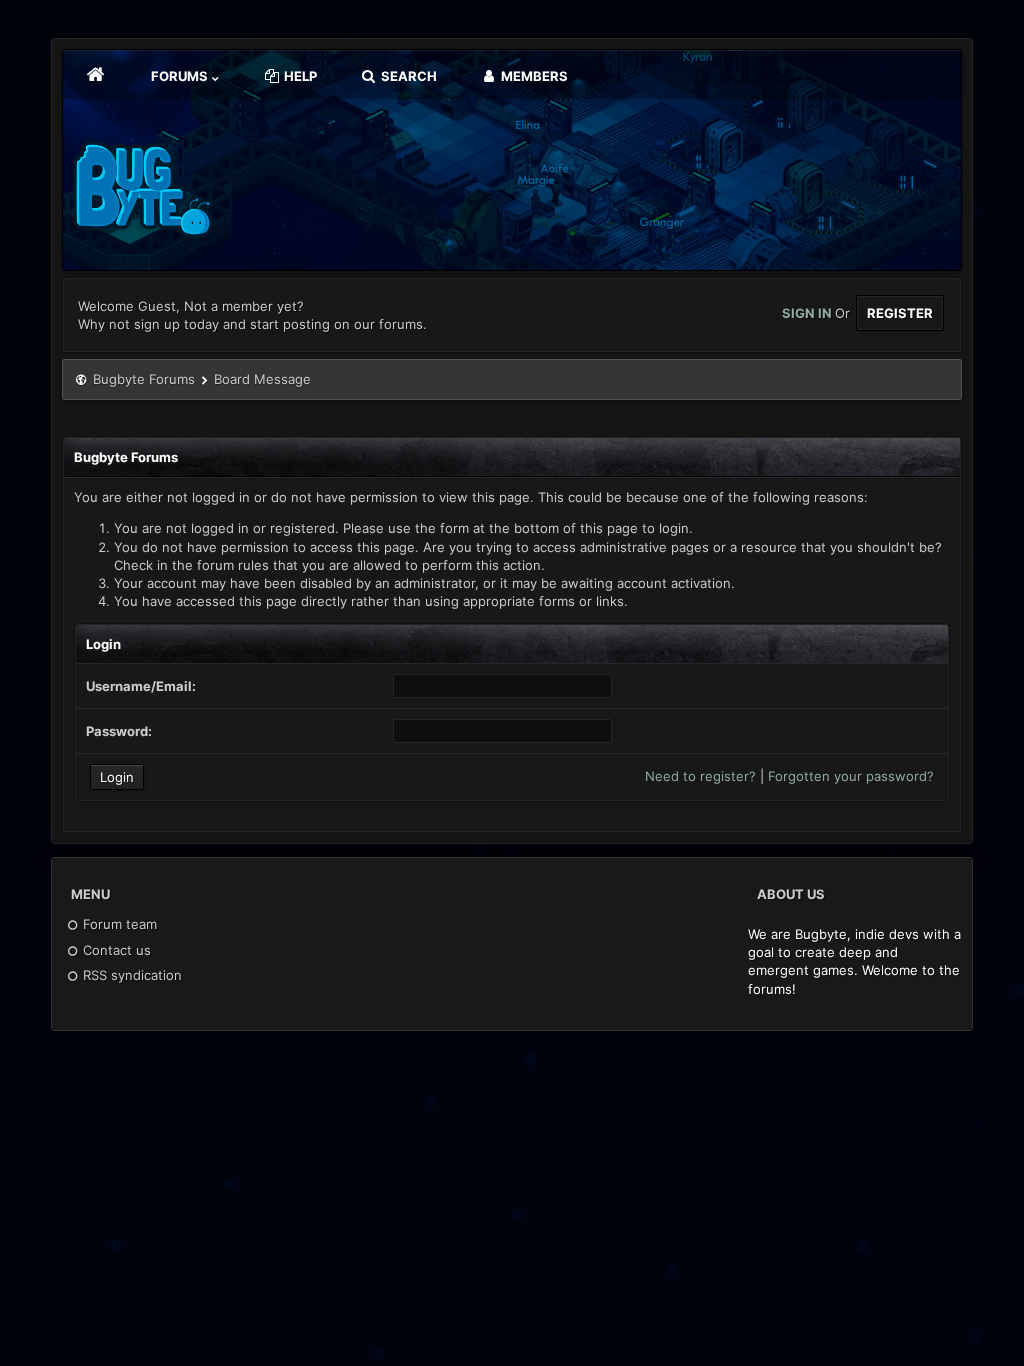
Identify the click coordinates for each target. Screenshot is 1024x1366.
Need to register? (700, 776)
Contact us (115, 950)
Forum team (118, 924)
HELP (299, 76)
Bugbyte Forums (144, 379)
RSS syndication (130, 975)
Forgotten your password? (851, 776)
